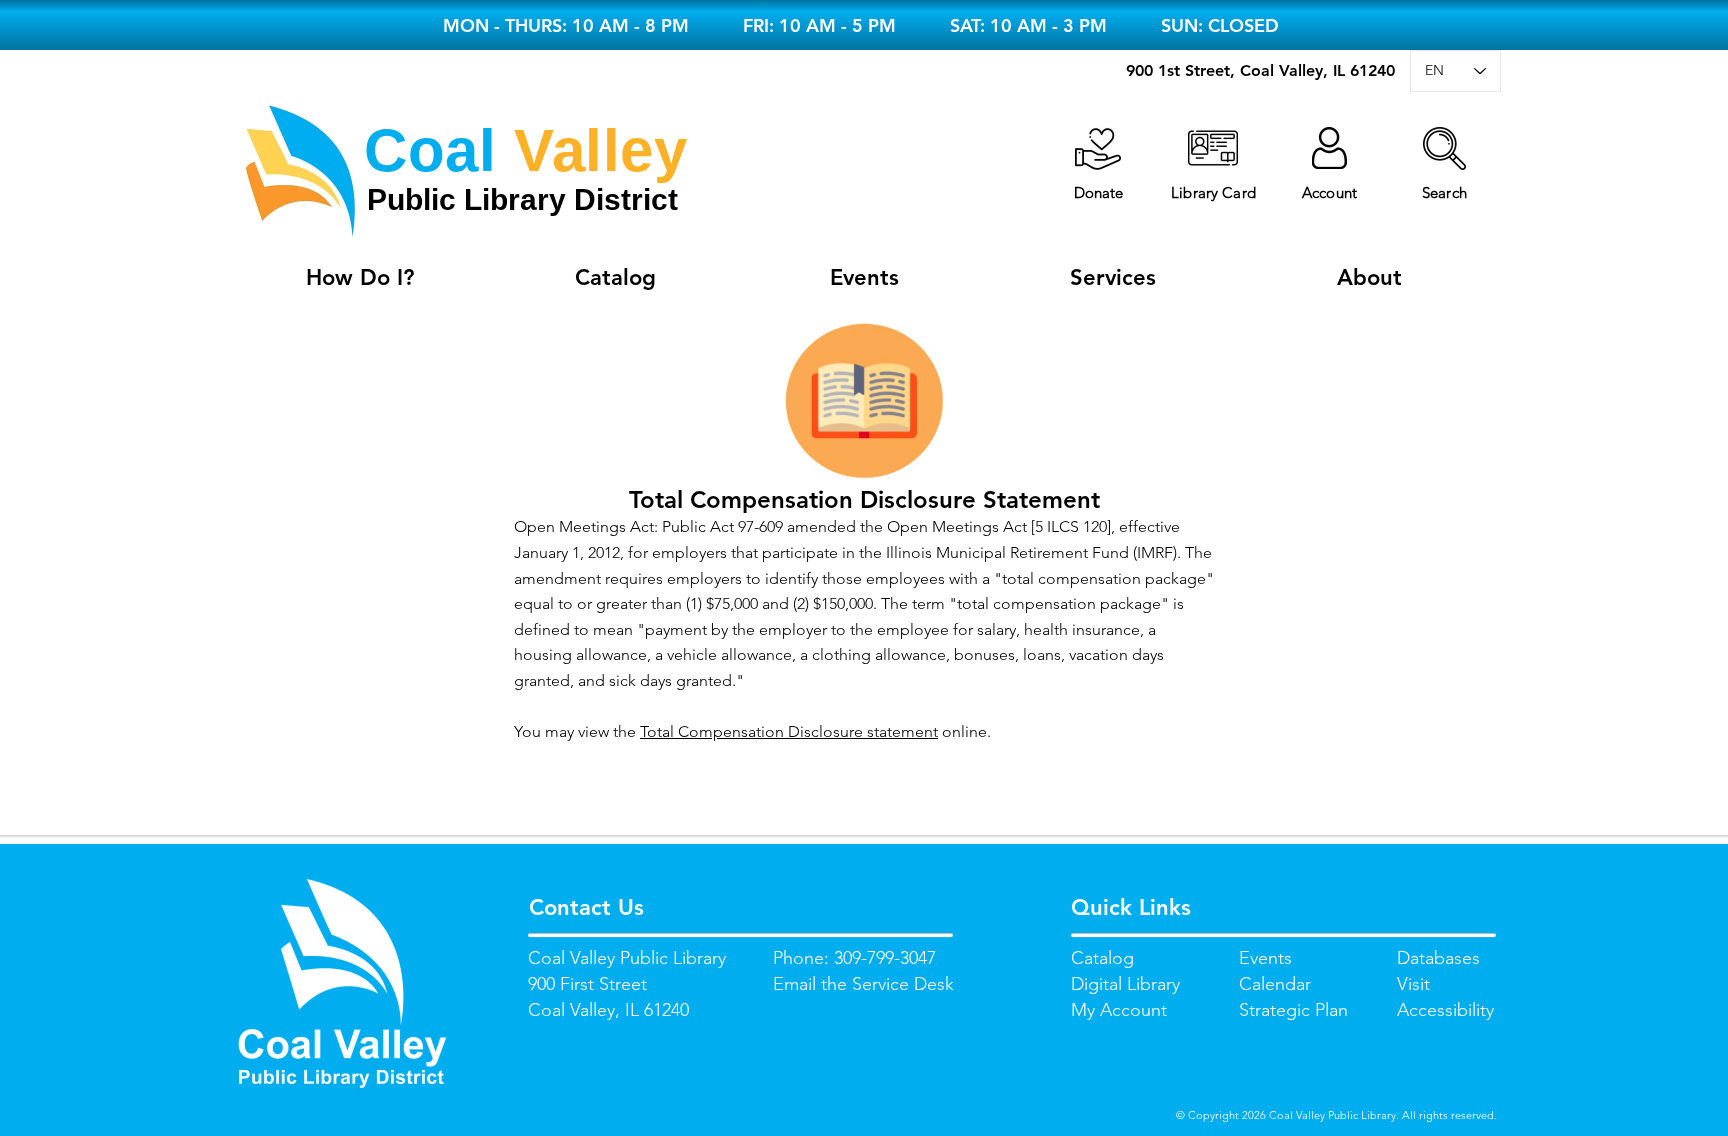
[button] (1444, 148)
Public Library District (522, 199)
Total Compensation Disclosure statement (789, 731)
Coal (430, 150)
